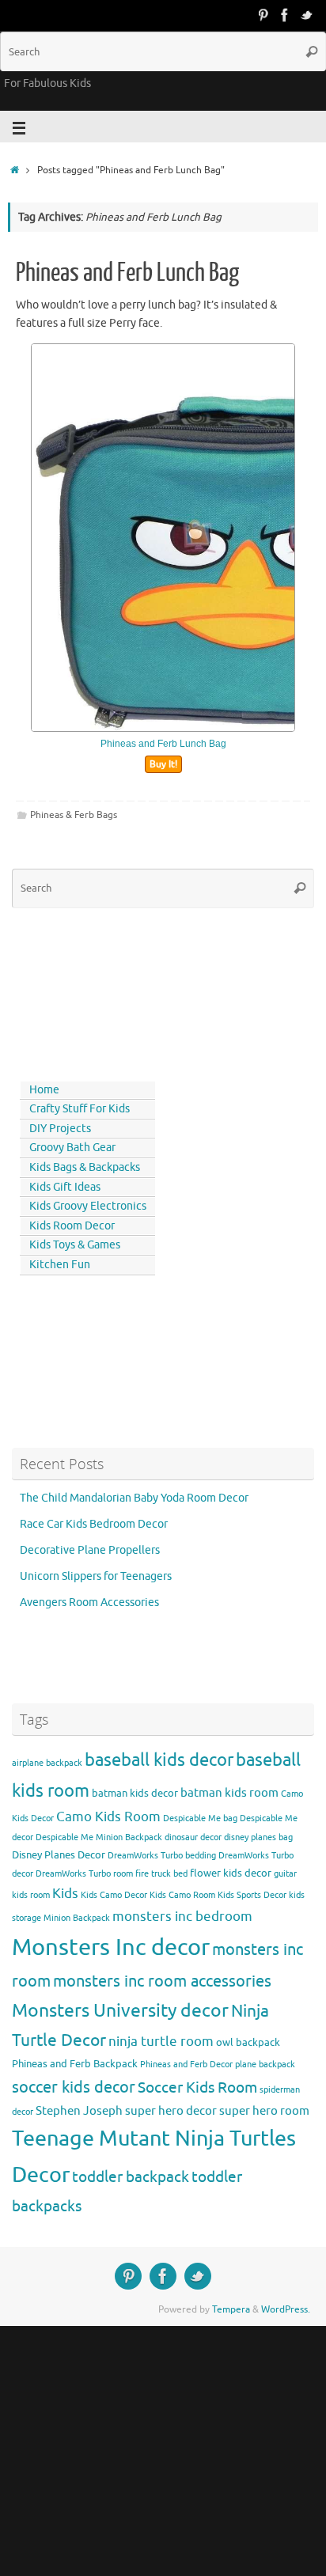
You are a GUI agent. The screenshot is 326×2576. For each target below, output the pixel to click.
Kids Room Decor (72, 1226)
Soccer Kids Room (197, 2087)
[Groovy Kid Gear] (285, 15)
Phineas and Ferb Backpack (75, 2064)
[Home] (15, 170)
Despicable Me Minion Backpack (99, 1837)
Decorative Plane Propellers (90, 1550)
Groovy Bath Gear (72, 1148)
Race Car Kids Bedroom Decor (94, 1524)
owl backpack (248, 2042)
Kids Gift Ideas (65, 1187)
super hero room (264, 2111)
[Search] (312, 51)
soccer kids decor (74, 2087)
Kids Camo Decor (114, 1895)
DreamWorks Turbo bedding (162, 1856)
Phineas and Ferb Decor (186, 2065)
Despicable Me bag (200, 1818)
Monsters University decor (120, 2011)
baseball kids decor (159, 1760)
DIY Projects (60, 1129)
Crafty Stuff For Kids (80, 1109)
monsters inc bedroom (182, 1917)
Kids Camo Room (182, 1895)
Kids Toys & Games (75, 1245)
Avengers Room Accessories (89, 1602)
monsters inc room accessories (162, 1981)
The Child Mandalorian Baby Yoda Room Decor (134, 1498)
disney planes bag (258, 1837)
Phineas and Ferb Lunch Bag (127, 273)
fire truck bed (161, 1874)
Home (44, 1090)
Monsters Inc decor (111, 1947)
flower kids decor (231, 1873)
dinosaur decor (193, 1837)
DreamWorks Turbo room (84, 1874)
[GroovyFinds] (263, 15)
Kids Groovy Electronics (88, 1206)
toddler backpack (131, 2177)
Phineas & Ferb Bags (74, 815)
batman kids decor (135, 1793)
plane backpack (265, 2065)
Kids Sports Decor (252, 1895)
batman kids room (229, 1793)
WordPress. (286, 2309)
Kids (65, 1894)
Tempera (231, 2309)
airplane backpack (47, 1763)
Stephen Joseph (79, 2111)
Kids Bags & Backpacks (85, 1167)
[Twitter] (307, 15)
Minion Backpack (77, 1918)
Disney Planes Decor (59, 1855)
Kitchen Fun (60, 1265)
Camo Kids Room (108, 1817)
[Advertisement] (83, 991)
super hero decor (171, 2111)
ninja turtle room (161, 2042)
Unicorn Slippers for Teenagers (96, 1576)
